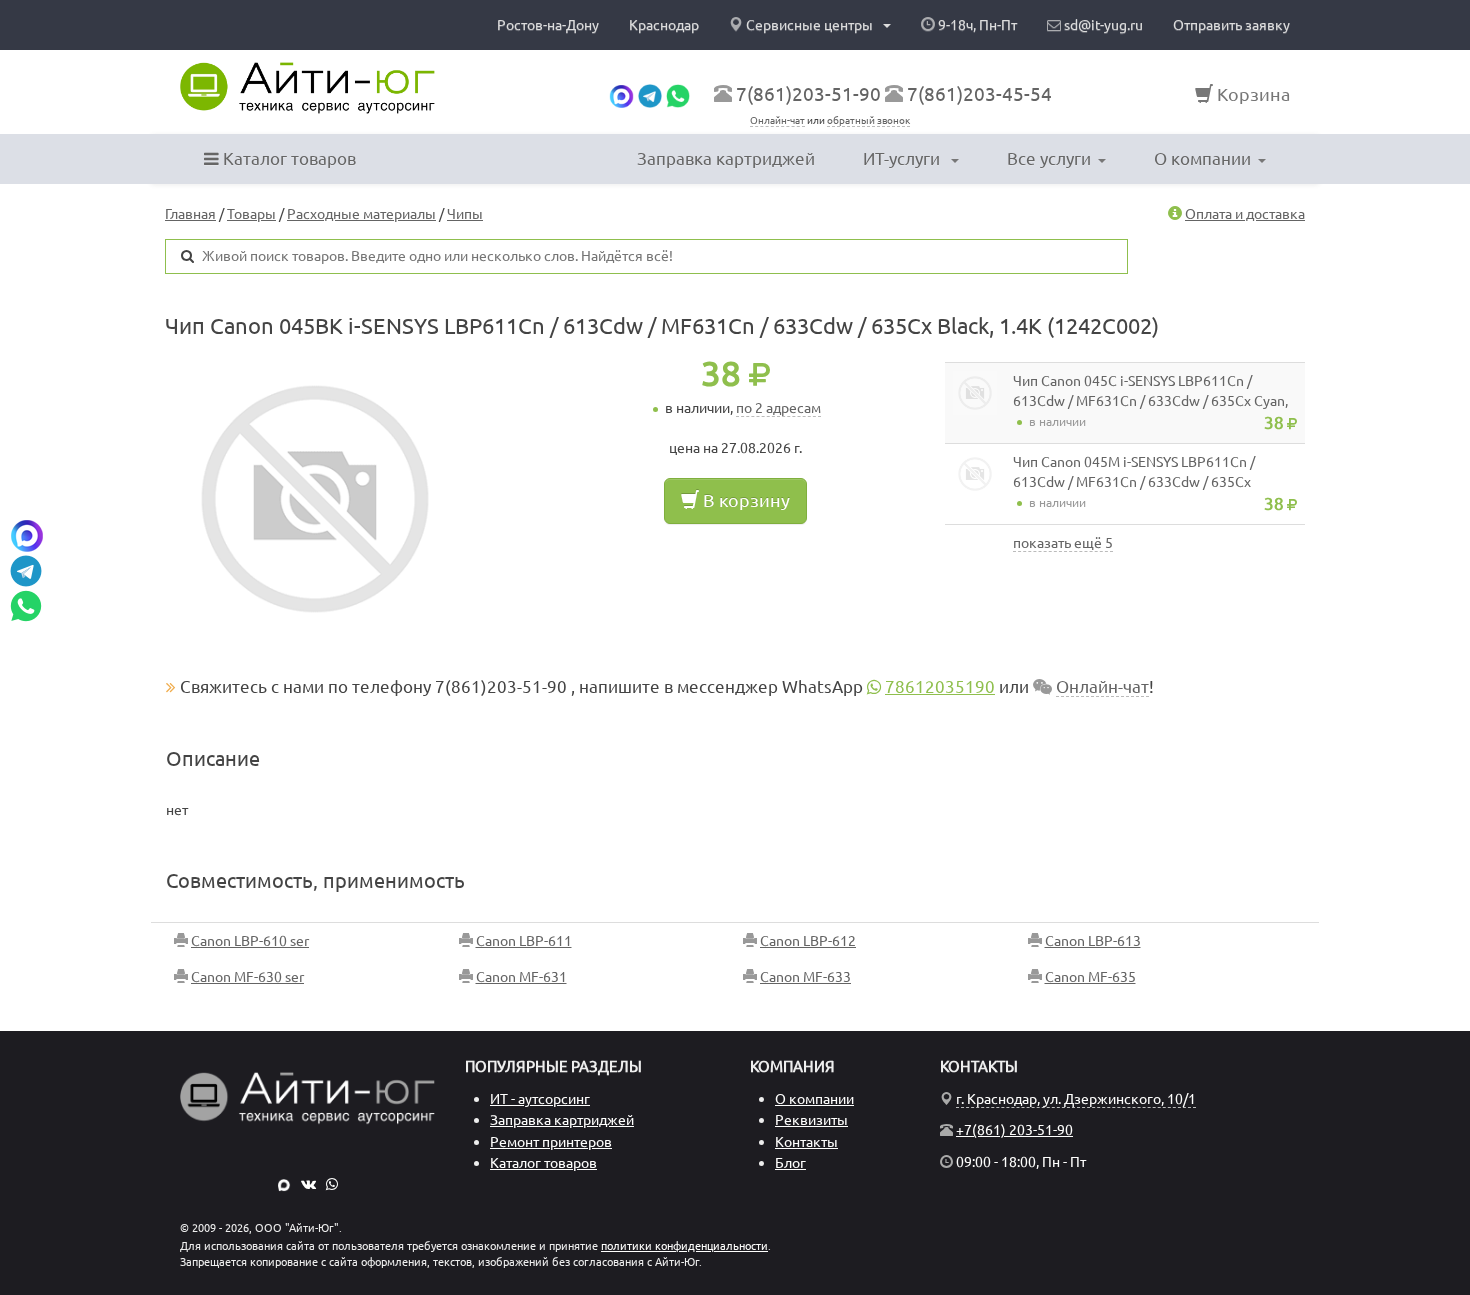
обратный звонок (868, 120)
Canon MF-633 (805, 977)
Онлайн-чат (777, 120)
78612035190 (940, 686)
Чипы (465, 214)
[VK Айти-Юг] (308, 1184)
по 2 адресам (778, 408)
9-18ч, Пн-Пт (976, 25)
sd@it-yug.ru (1102, 25)
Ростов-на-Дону (548, 25)
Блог (790, 1163)
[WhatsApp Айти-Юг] (332, 1184)
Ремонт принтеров (551, 1142)
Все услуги (1049, 158)
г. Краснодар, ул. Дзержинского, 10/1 (1076, 1099)
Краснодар (664, 25)
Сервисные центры (809, 25)
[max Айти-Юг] (284, 1184)
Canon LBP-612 (808, 941)
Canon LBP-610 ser (250, 941)
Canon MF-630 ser (247, 977)
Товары (251, 214)
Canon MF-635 (1090, 977)
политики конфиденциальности (684, 1246)
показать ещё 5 (1063, 543)
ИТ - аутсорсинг (540, 1099)
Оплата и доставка (1245, 214)
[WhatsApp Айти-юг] (678, 94)
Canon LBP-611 (524, 941)
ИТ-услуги (903, 158)
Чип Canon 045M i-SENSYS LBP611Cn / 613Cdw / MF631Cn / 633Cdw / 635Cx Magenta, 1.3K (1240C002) (1134, 482)
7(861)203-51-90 (808, 94)
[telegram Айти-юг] (650, 94)
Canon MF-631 (521, 977)
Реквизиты (811, 1120)
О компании (1202, 158)
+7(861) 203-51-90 (1014, 1130)
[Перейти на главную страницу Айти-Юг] (307, 88)
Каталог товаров (287, 158)
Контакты (806, 1142)
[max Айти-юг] (621, 94)
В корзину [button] (744, 500)
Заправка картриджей (726, 158)
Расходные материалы (361, 214)
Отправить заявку (1231, 25)
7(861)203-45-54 (979, 94)
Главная (190, 214)
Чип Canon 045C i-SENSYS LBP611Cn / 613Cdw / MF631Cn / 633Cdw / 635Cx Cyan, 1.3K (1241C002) (1150, 401)
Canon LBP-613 (1093, 941)
